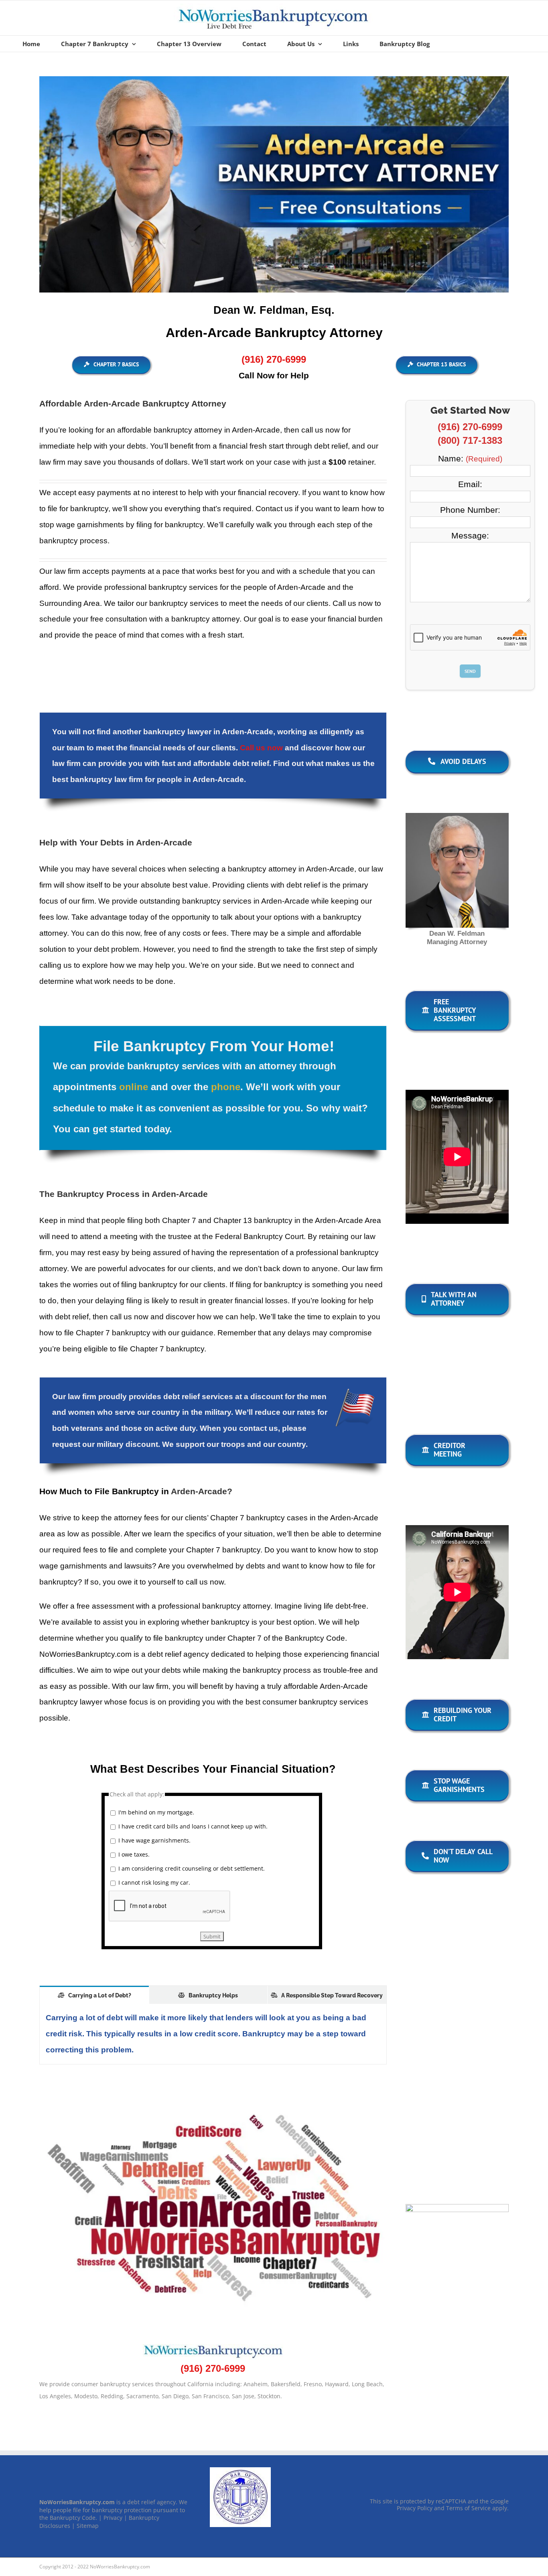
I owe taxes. (134, 1854)
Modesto (86, 2396)
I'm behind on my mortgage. (156, 1812)
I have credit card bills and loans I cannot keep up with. (193, 1826)
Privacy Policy (415, 2508)
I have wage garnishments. (154, 1840)
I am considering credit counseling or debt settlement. (192, 1868)
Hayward (337, 2384)
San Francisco (210, 2396)
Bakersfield (286, 2384)
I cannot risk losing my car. (154, 1882)
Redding (112, 2396)
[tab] (94, 1995)
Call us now (261, 748)
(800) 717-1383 (470, 440)
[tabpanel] (213, 2034)
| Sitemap (85, 2526)
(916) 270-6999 (470, 427)
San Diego (175, 2396)
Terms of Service (468, 2508)
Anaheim (256, 2384)
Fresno (313, 2384)
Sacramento (142, 2396)
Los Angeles (55, 2396)
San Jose (243, 2396)
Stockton (269, 2396)
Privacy (113, 2518)
